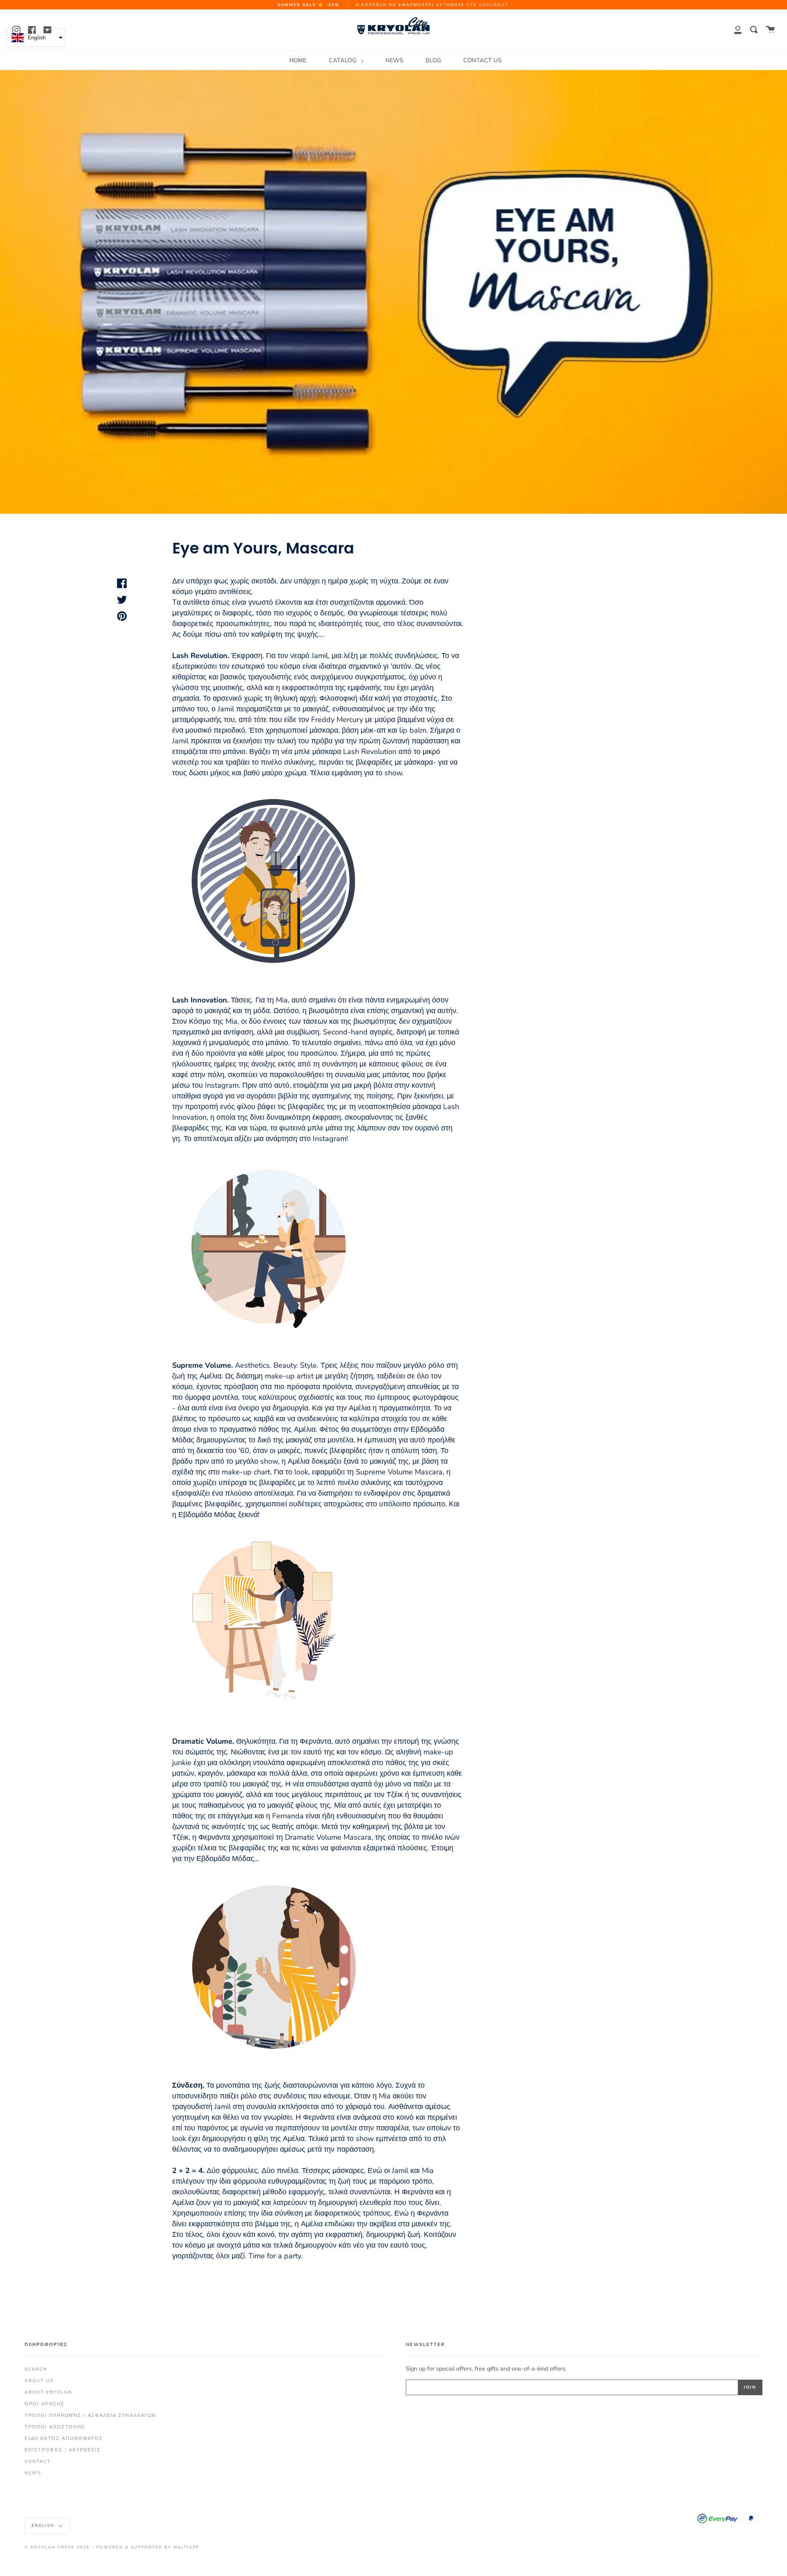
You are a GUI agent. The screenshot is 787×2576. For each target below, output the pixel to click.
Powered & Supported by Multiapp (148, 2547)
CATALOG (343, 60)
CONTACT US (482, 60)
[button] (36, 38)
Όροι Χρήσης (45, 2404)
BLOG (433, 60)
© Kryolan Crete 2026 (57, 2547)
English (44, 2525)
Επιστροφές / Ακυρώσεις (63, 2450)
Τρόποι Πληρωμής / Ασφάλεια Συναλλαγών (90, 2415)
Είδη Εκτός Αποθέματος (64, 2438)
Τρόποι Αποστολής (55, 2427)
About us (39, 2381)
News (33, 2473)
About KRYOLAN (48, 2392)
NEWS (394, 60)
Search (36, 2369)
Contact (38, 2461)
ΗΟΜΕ (298, 60)
